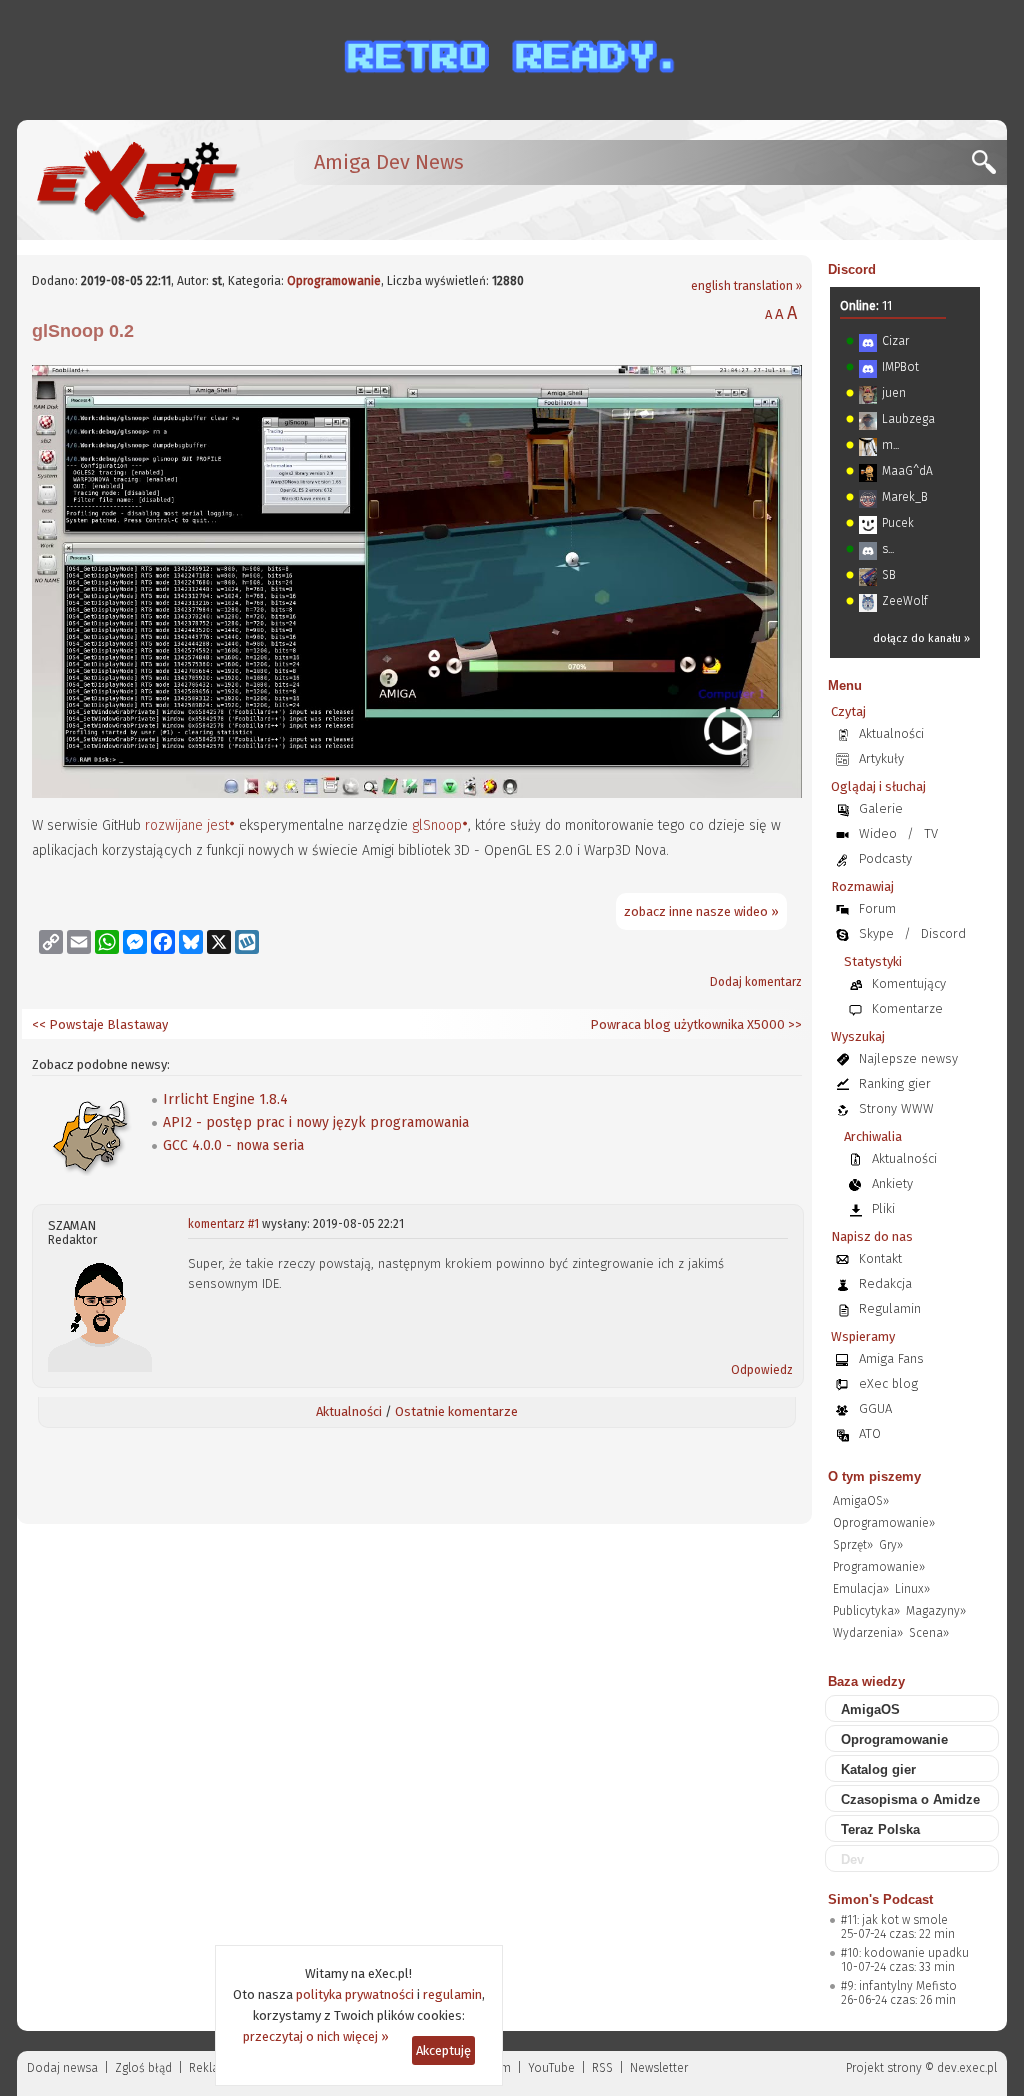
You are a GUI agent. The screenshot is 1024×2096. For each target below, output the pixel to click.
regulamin (452, 1994)
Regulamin (890, 1308)
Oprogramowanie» (884, 1523)
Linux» (912, 1589)
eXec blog (888, 1383)
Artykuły (881, 758)
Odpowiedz (762, 1370)
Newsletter (659, 2068)
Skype (876, 933)
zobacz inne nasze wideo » (701, 911)
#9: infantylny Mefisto (899, 1986)
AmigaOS (870, 1709)
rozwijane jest (187, 825)
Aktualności (349, 1411)
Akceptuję (443, 2050)
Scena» (929, 1633)
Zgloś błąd (143, 2068)
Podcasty (885, 858)
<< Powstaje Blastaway (100, 1024)
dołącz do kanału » (921, 638)
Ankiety (892, 1183)
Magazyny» (936, 1611)
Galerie (881, 808)
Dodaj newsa (62, 2068)
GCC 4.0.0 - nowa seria (233, 1145)
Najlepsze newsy (908, 1058)
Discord (852, 269)
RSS (602, 2068)
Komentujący (909, 983)
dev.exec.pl (967, 2068)
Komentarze (907, 1008)
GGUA (875, 1408)
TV (931, 833)
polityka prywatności (355, 1994)
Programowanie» (879, 1567)
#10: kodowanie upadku (905, 1953)
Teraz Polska (880, 1829)
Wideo (878, 833)
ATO (870, 1433)
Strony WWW (896, 1108)
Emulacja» (861, 1589)
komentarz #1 (223, 1224)
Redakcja (885, 1283)
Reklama (213, 2068)
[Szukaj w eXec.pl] (989, 167)
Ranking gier (895, 1083)
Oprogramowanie (334, 281)
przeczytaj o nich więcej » (316, 2036)
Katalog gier (878, 1769)
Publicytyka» (866, 1611)
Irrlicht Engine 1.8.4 (225, 1099)
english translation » (746, 286)
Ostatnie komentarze (456, 1411)
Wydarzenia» (868, 1633)
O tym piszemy (874, 1476)
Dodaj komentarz (756, 982)
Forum (877, 908)
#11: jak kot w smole (894, 1920)
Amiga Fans (891, 1358)
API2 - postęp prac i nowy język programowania (316, 1122)
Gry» (891, 1545)
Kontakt (880, 1258)
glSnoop (437, 825)
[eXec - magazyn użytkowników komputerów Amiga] (137, 180)
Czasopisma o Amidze (910, 1799)
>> (793, 1024)
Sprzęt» (853, 1545)
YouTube (551, 2068)
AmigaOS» (861, 1501)
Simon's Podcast (880, 1899)
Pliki (883, 1208)
